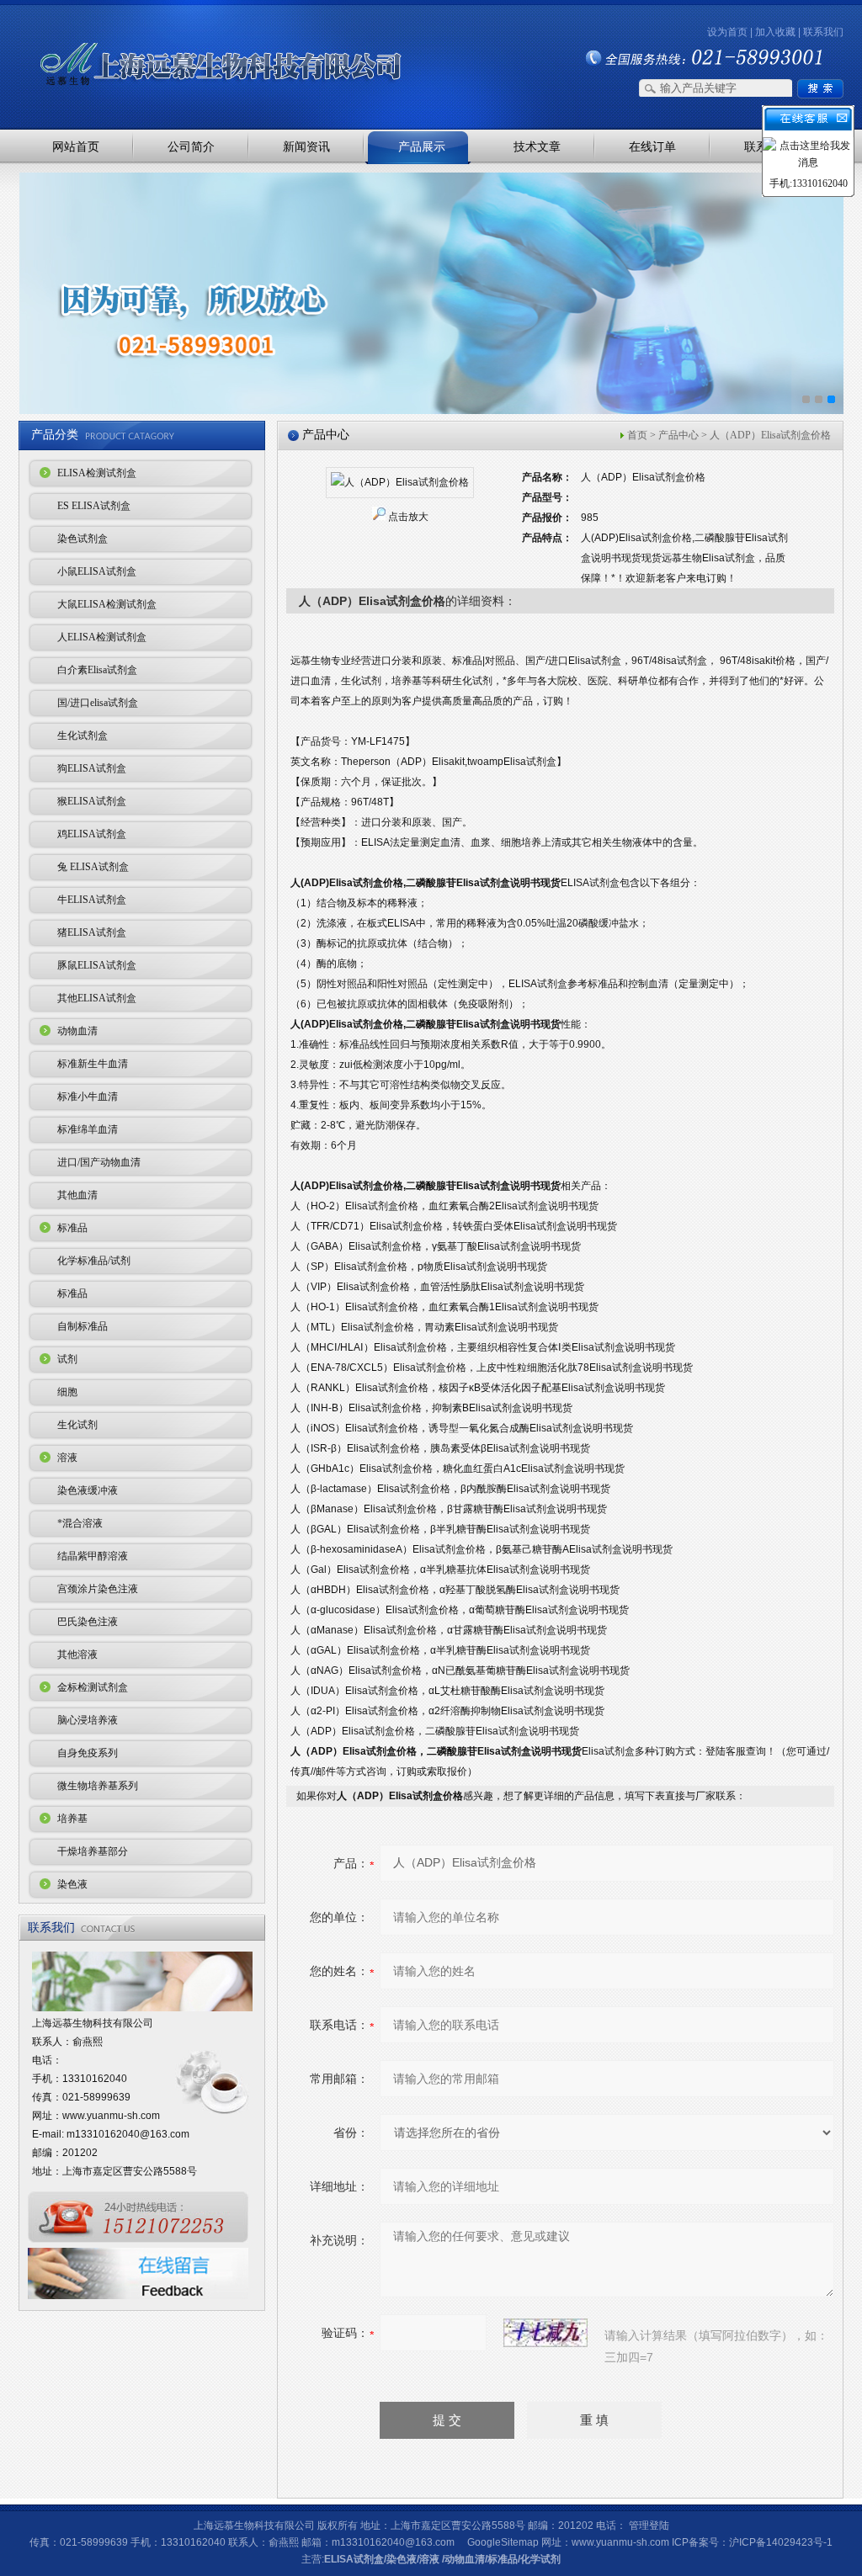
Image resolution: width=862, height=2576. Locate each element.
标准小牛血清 (88, 1097)
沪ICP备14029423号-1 (781, 2542)
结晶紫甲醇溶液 (93, 1556)
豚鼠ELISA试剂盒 (97, 965)
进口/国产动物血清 (99, 1162)
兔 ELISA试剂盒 (93, 867)
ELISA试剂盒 (354, 2559)
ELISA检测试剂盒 (97, 473)
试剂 (67, 1359)
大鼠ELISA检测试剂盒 (107, 604)
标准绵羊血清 (88, 1129)
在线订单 (652, 146)
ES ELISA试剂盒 (94, 506)
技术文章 (537, 146)
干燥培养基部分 (93, 1851)
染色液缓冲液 (88, 1490)
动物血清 (77, 1031)
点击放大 (408, 517)
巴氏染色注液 (88, 1622)
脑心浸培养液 (88, 1720)
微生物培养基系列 (98, 1786)
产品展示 (422, 146)
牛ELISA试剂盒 (92, 900)
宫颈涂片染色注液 (98, 1589)
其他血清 (77, 1195)
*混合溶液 (80, 1523)
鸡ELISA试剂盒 (92, 834)
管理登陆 (649, 2526)
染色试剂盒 (82, 539)
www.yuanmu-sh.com (111, 2116)
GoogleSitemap (503, 2542)
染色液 (72, 1884)
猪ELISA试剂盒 (92, 932)
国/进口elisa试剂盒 (98, 703)
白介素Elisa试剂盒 (97, 670)
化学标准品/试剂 (94, 1261)
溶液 (67, 1458)
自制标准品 (82, 1326)
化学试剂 (540, 2559)
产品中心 (678, 435)
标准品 (72, 1228)
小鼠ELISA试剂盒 (97, 571)
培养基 (72, 1819)
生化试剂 (77, 1425)
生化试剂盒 (82, 736)
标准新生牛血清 (93, 1064)
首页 (637, 435)
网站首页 (76, 146)
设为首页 (727, 32)
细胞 (67, 1392)
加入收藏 (775, 32)
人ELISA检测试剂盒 (102, 637)
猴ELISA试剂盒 (92, 801)
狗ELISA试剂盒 (92, 768)
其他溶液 (77, 1654)
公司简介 (191, 146)
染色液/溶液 (413, 2559)
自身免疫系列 (88, 1753)
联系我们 (823, 32)
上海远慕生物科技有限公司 (195, 36)
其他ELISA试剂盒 (97, 998)
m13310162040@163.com (128, 2134)
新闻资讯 (306, 146)
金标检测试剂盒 (93, 1687)
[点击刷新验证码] (545, 2333)
